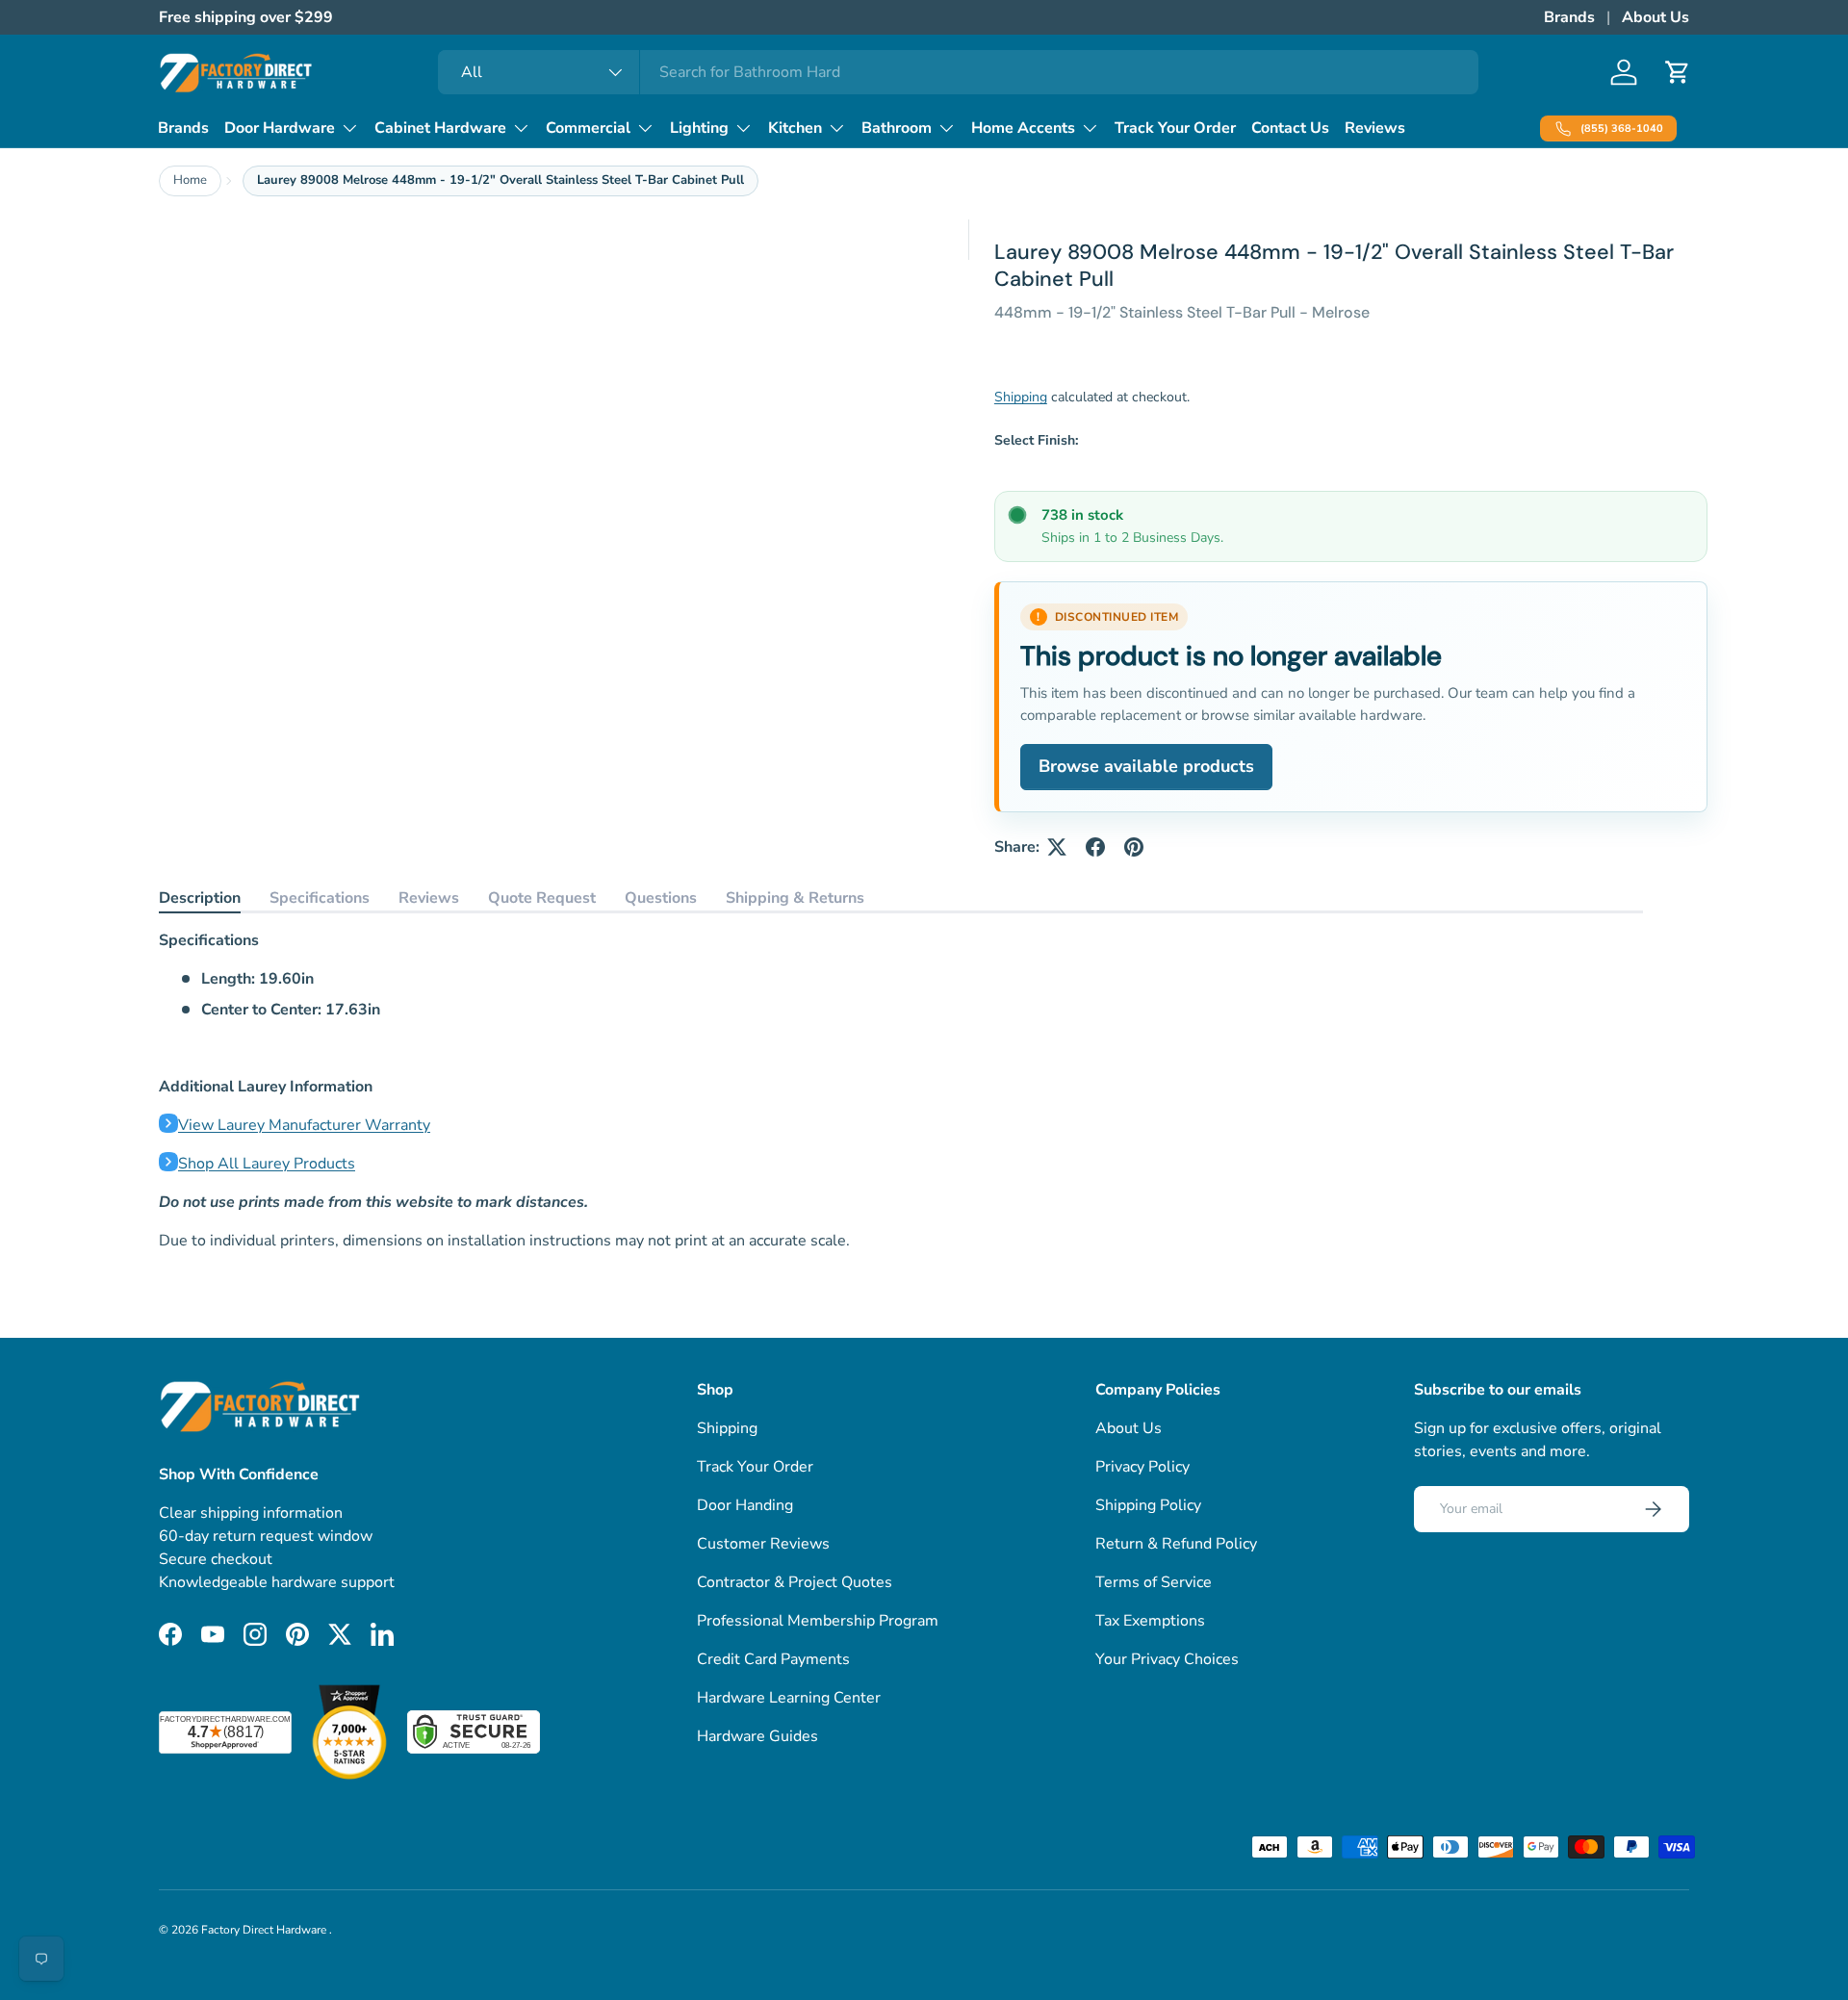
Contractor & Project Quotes (795, 1582)
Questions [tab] (661, 898)
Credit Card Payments (773, 1659)
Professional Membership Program (818, 1621)
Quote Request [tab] (542, 898)
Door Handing (745, 1505)
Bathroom (897, 128)
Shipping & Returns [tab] (795, 898)
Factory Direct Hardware (265, 1930)
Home (190, 180)
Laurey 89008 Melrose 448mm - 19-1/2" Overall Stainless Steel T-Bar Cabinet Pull (500, 180)
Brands (1569, 17)
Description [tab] (200, 898)
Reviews (1375, 128)
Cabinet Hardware (440, 128)
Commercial (588, 128)
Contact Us (1290, 128)
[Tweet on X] (1057, 847)
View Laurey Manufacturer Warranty (304, 1125)
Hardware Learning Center (789, 1698)
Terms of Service (1154, 1582)
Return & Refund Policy (1176, 1544)
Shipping (1021, 397)
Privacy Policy (1142, 1467)
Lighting (699, 128)
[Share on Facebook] (1095, 847)
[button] (1678, 72)
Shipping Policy (1148, 1505)
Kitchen (795, 128)
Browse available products (1146, 766)
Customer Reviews (763, 1544)
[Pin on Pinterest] (1134, 847)
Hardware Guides (757, 1736)
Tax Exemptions (1150, 1621)
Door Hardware (280, 128)
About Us (1655, 17)
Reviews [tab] (429, 898)
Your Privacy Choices (1167, 1659)
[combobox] (958, 72)
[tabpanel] (901, 1090)
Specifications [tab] (320, 898)
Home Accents (1023, 128)
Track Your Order (1175, 128)
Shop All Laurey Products (267, 1164)
